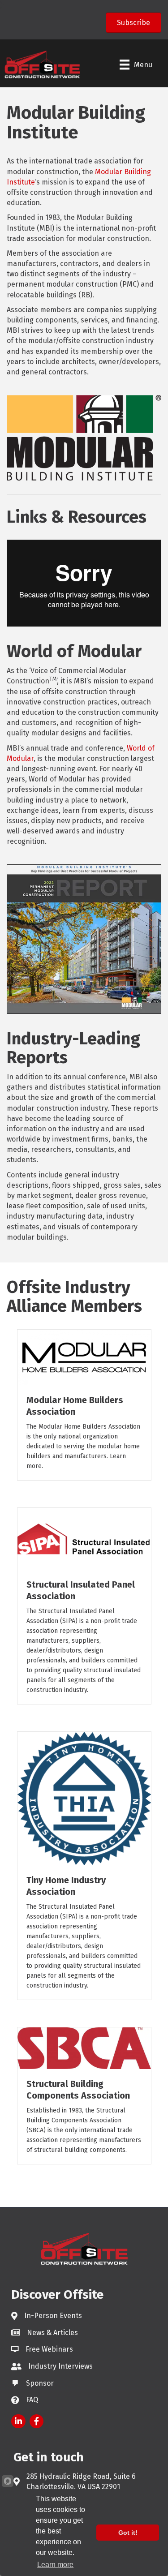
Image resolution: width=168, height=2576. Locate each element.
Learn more (55, 2565)
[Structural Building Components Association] (84, 2047)
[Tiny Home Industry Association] (84, 1798)
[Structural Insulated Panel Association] (84, 1538)
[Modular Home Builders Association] (84, 1357)
